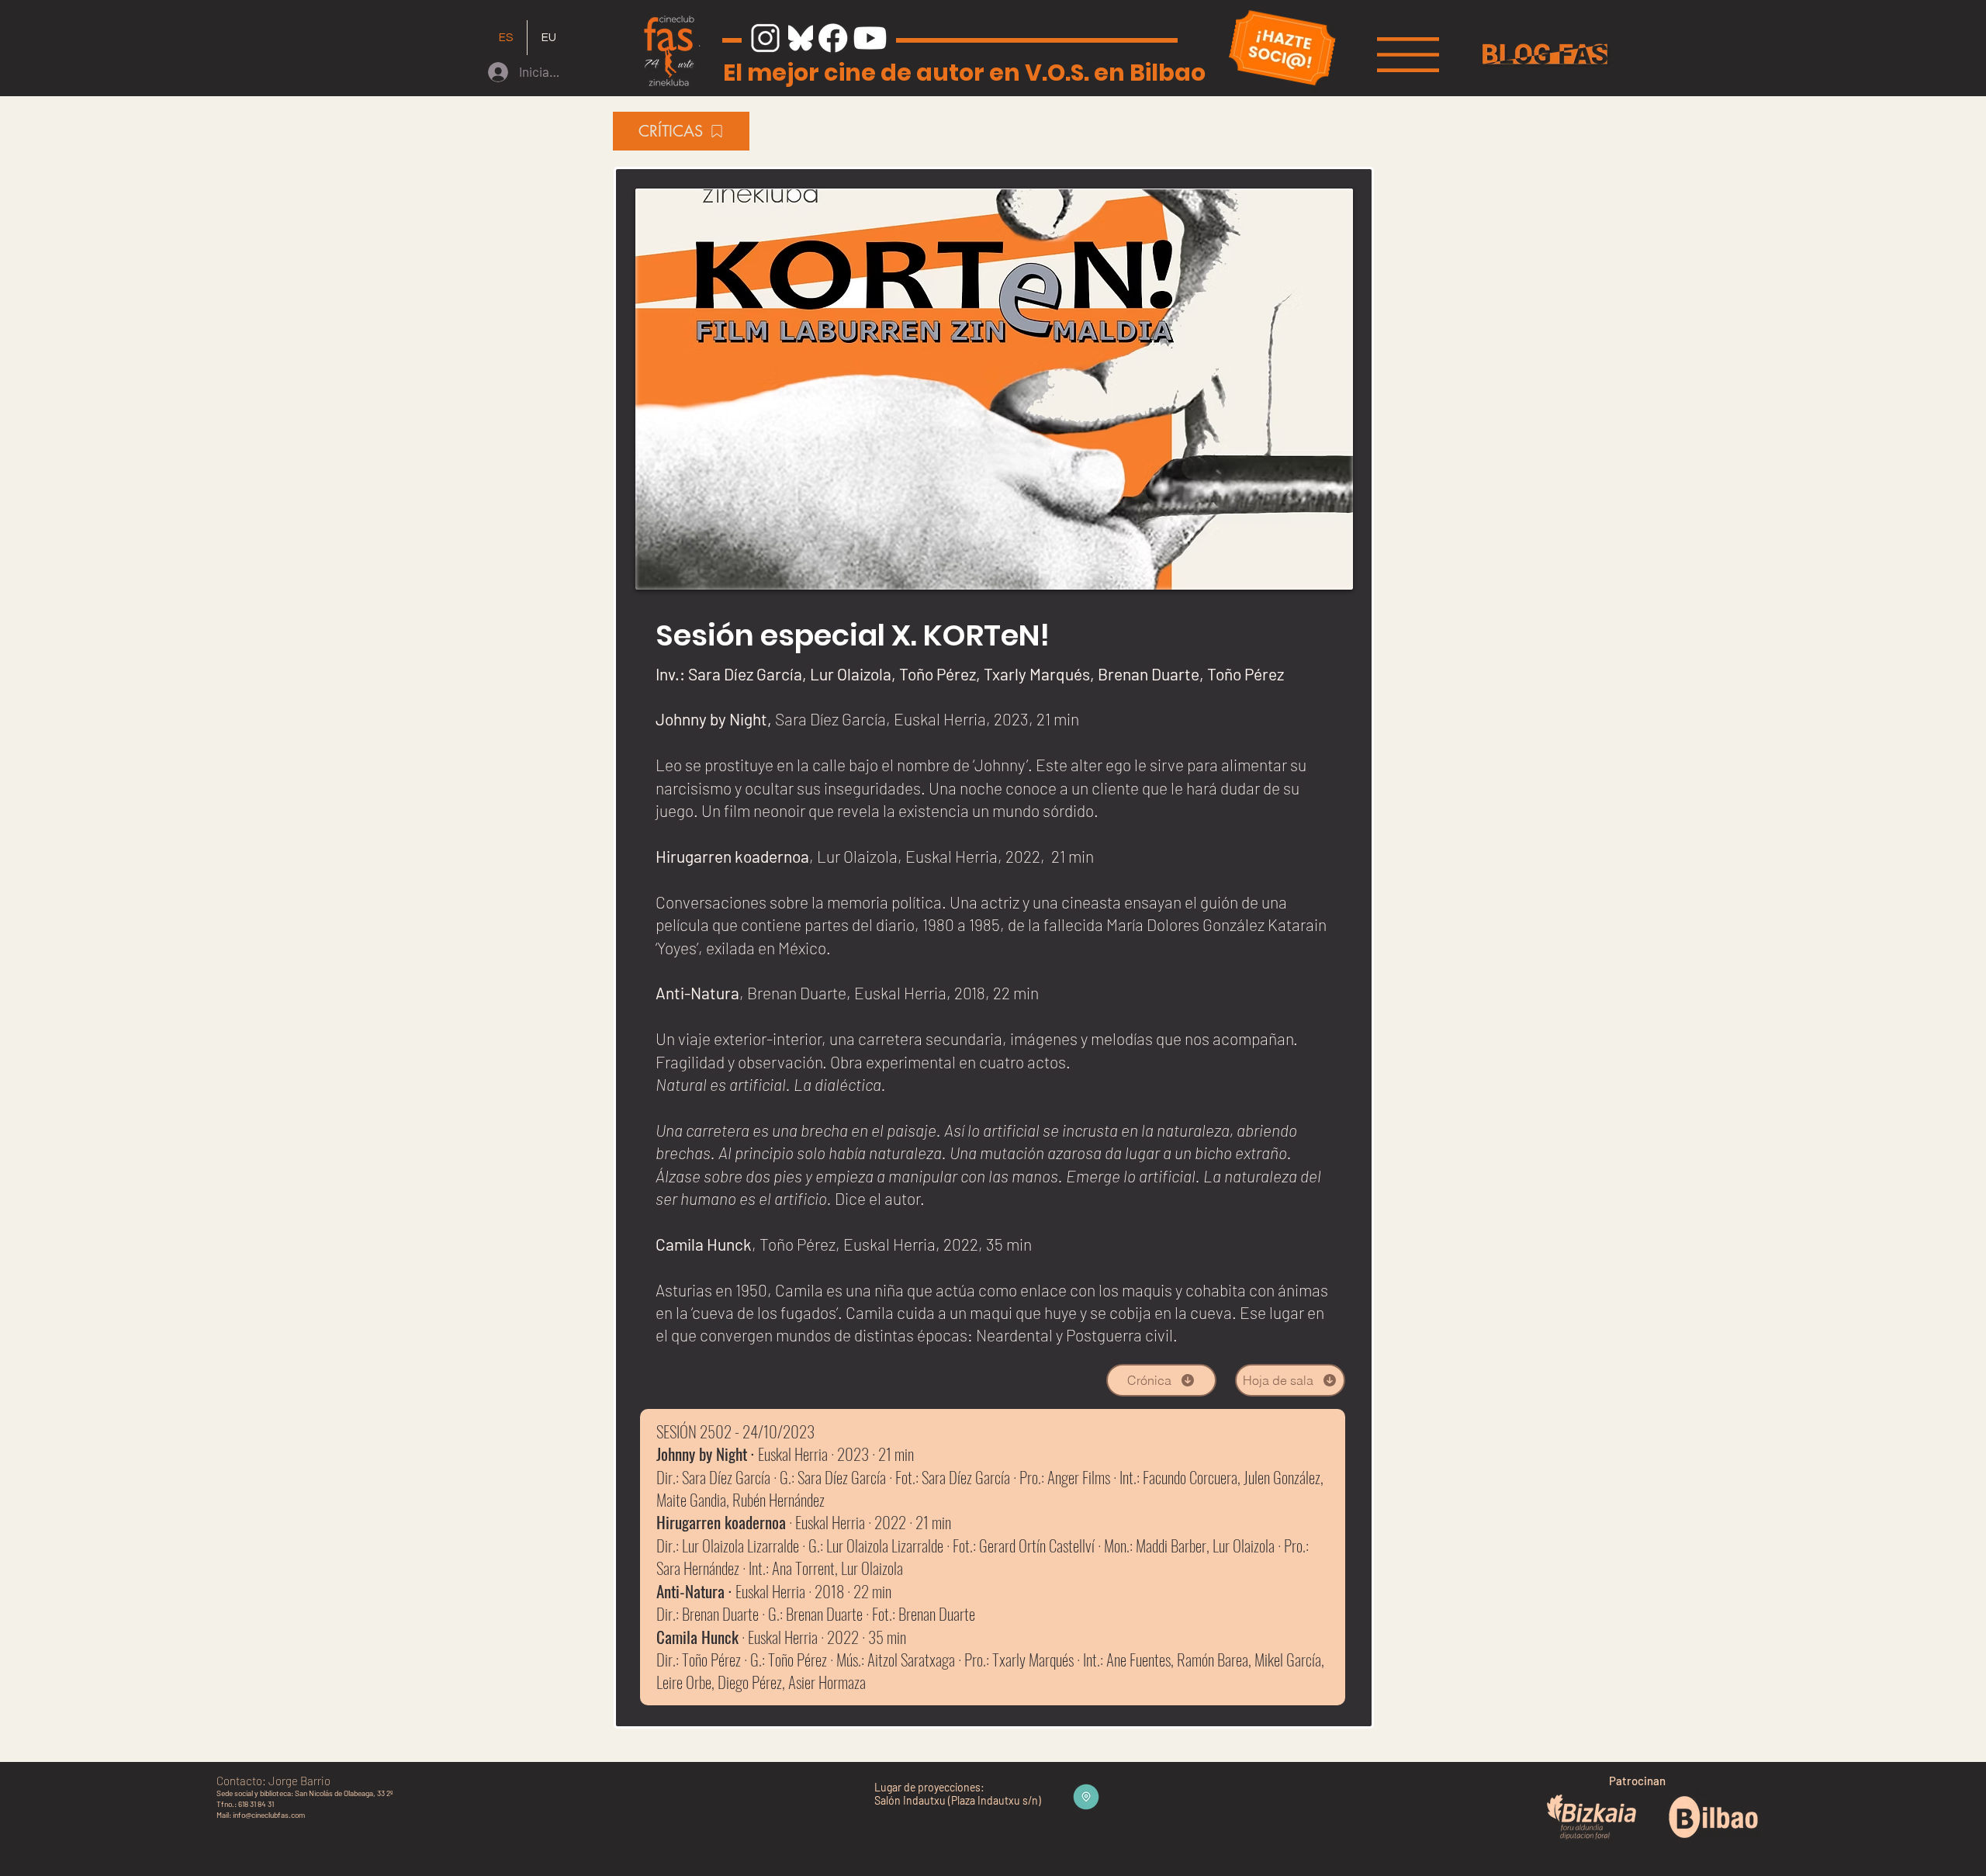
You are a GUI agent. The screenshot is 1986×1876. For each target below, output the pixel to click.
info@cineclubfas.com (269, 1815)
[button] (1408, 55)
